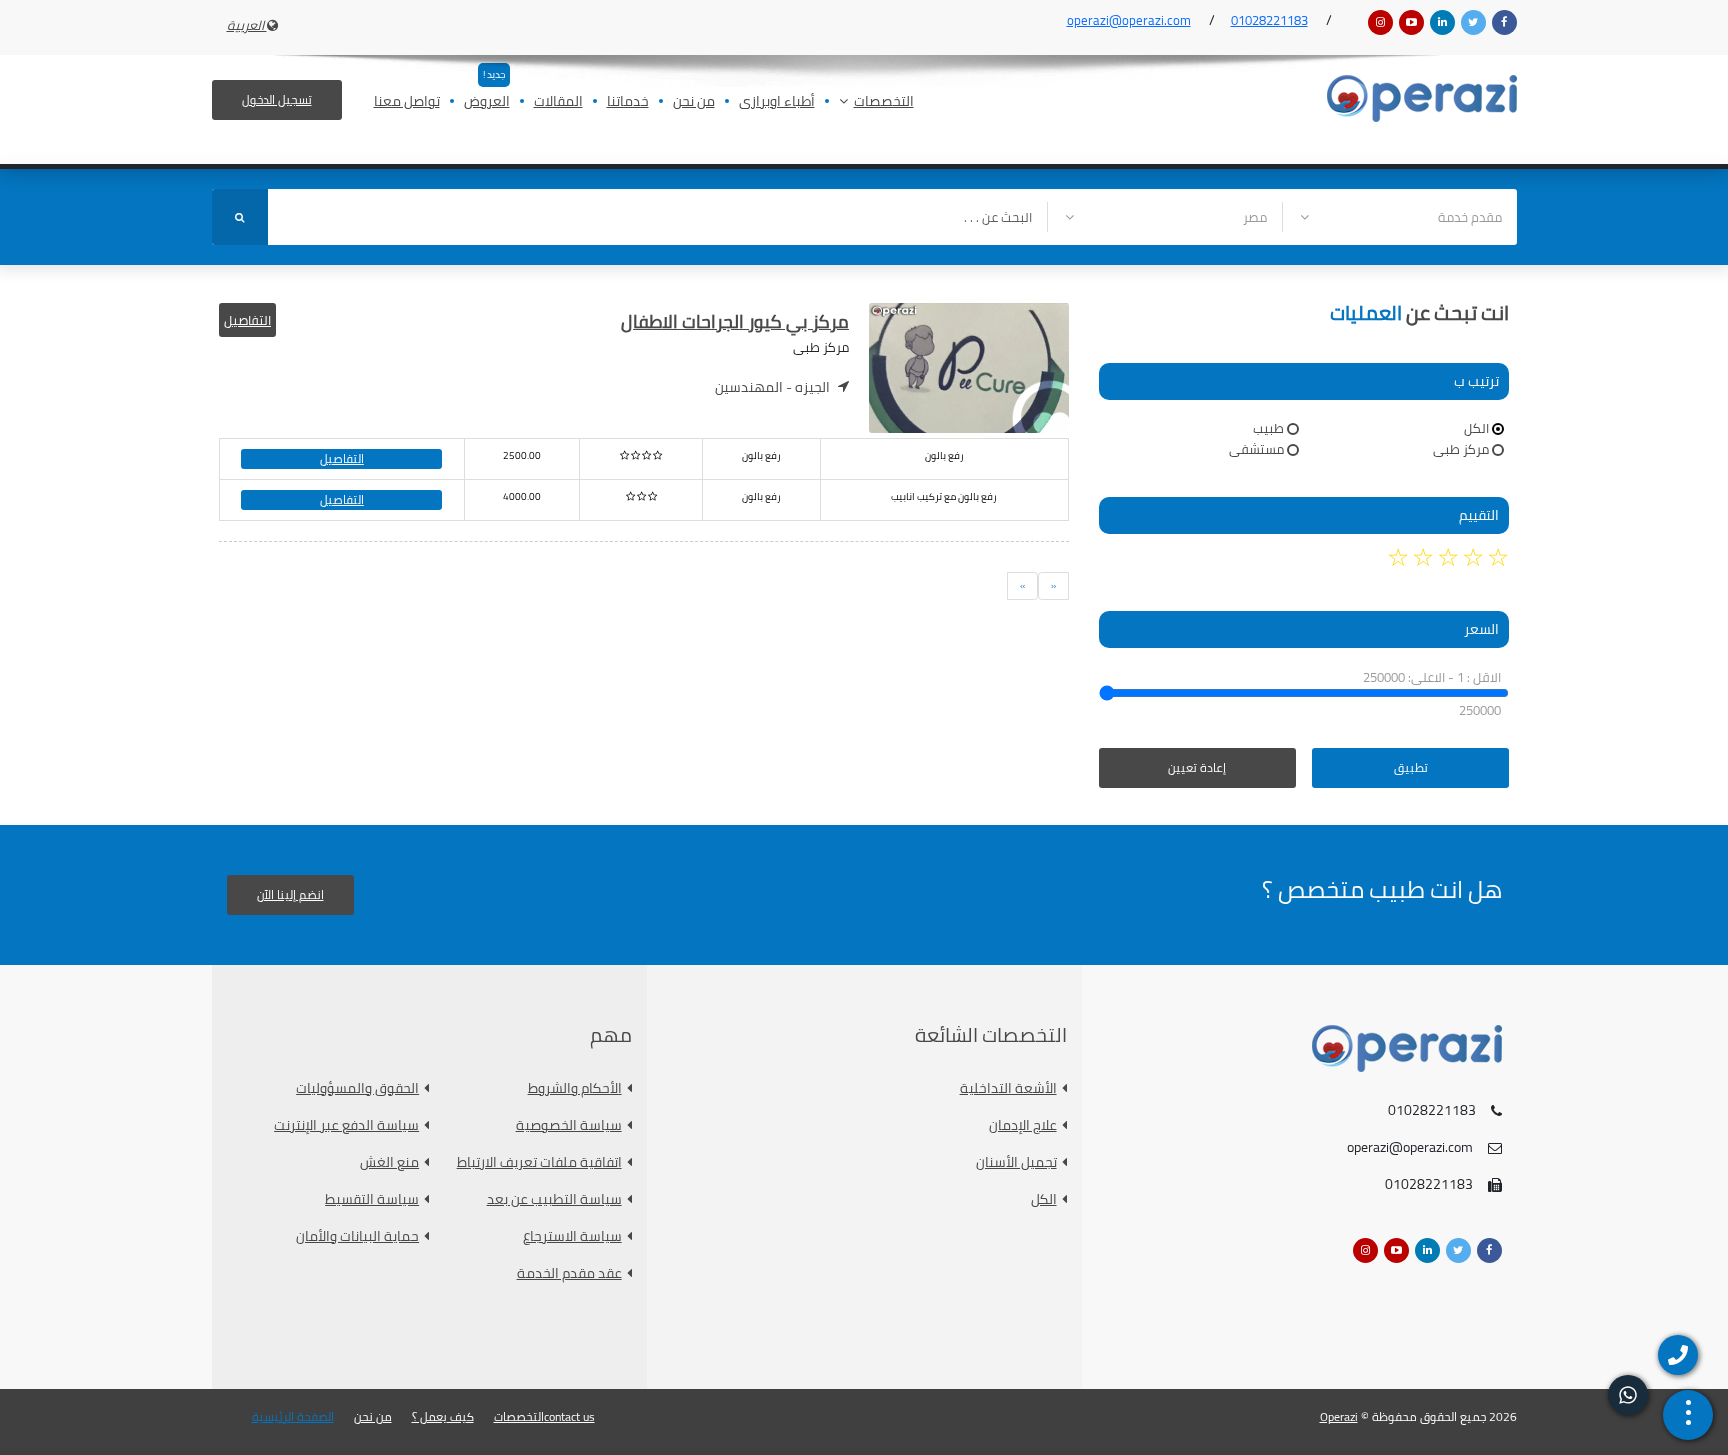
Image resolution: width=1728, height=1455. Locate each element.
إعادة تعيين (1197, 767)
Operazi (1339, 1416)
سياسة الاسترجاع (572, 1236)
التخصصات (884, 102)
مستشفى (1256, 449)
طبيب (1268, 428)
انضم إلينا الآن (290, 894)
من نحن (694, 102)
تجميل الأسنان (1016, 1162)
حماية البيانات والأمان (357, 1236)
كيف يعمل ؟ (443, 1417)
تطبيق (1411, 767)
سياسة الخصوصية (569, 1125)
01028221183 (1269, 20)
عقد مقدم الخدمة (569, 1273)
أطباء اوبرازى (777, 102)
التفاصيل (247, 320)
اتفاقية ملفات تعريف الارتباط (539, 1162)
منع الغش (389, 1162)
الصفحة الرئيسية (293, 1417)
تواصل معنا (407, 102)
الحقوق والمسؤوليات (357, 1088)
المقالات (558, 102)
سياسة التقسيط (372, 1199)
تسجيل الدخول (277, 99)
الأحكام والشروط (575, 1088)
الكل (1476, 428)
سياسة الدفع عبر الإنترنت (346, 1125)
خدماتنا (628, 102)
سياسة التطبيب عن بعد (554, 1199)
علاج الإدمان (1023, 1125)
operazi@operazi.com (1129, 20)
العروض (487, 102)
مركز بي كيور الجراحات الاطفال (735, 321)
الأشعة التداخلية (1008, 1088)
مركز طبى (1461, 449)
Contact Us (569, 1417)
